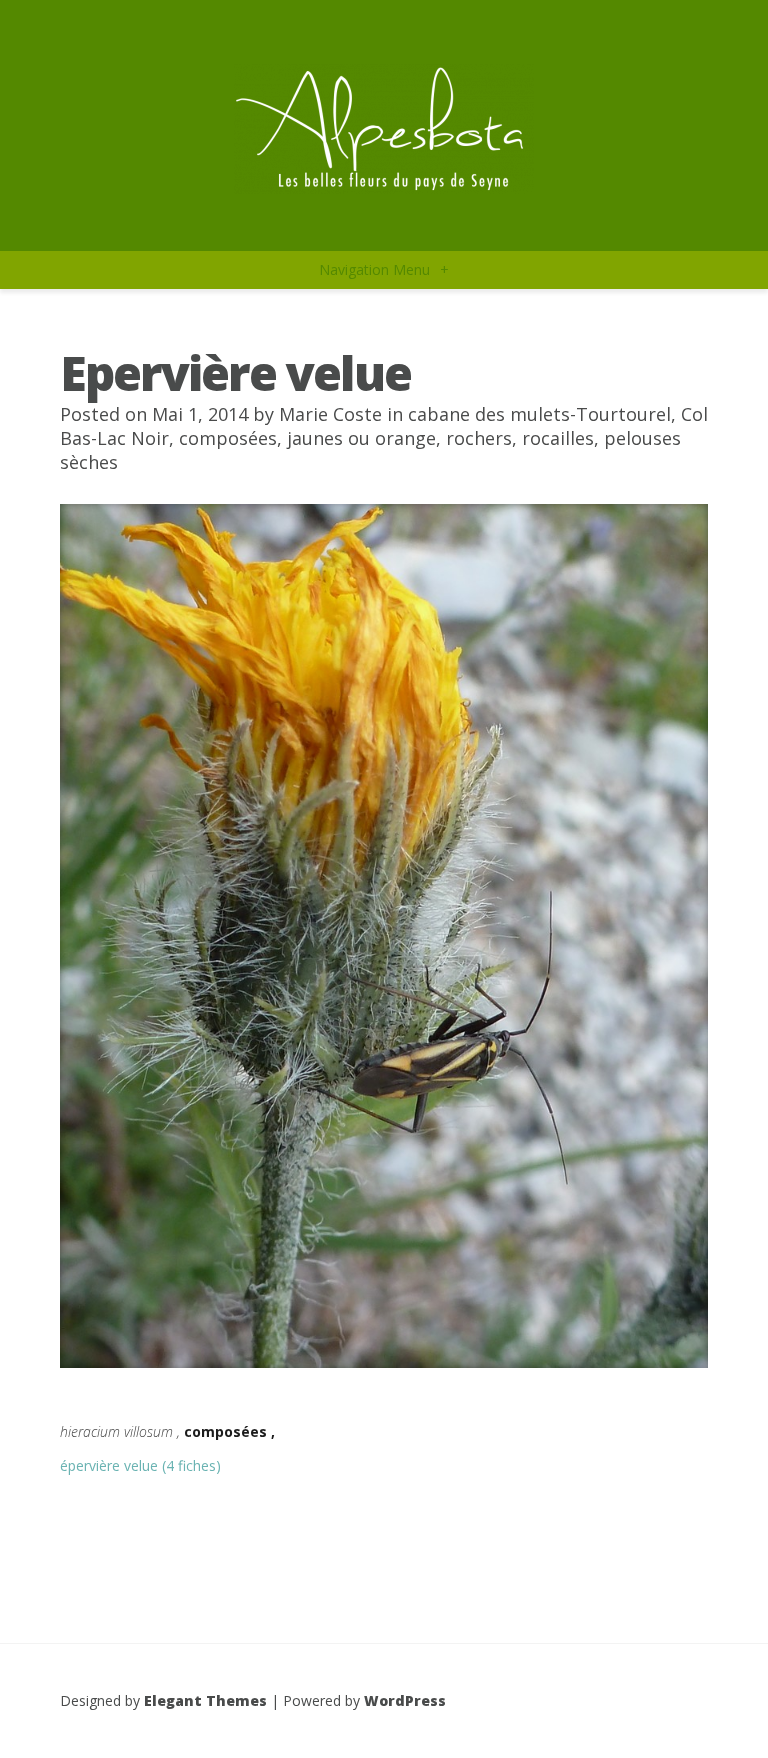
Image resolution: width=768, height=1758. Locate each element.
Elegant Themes (205, 1700)
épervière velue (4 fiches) (140, 1465)
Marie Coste (330, 414)
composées (228, 438)
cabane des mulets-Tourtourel (539, 414)
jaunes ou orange (361, 438)
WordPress (405, 1700)
